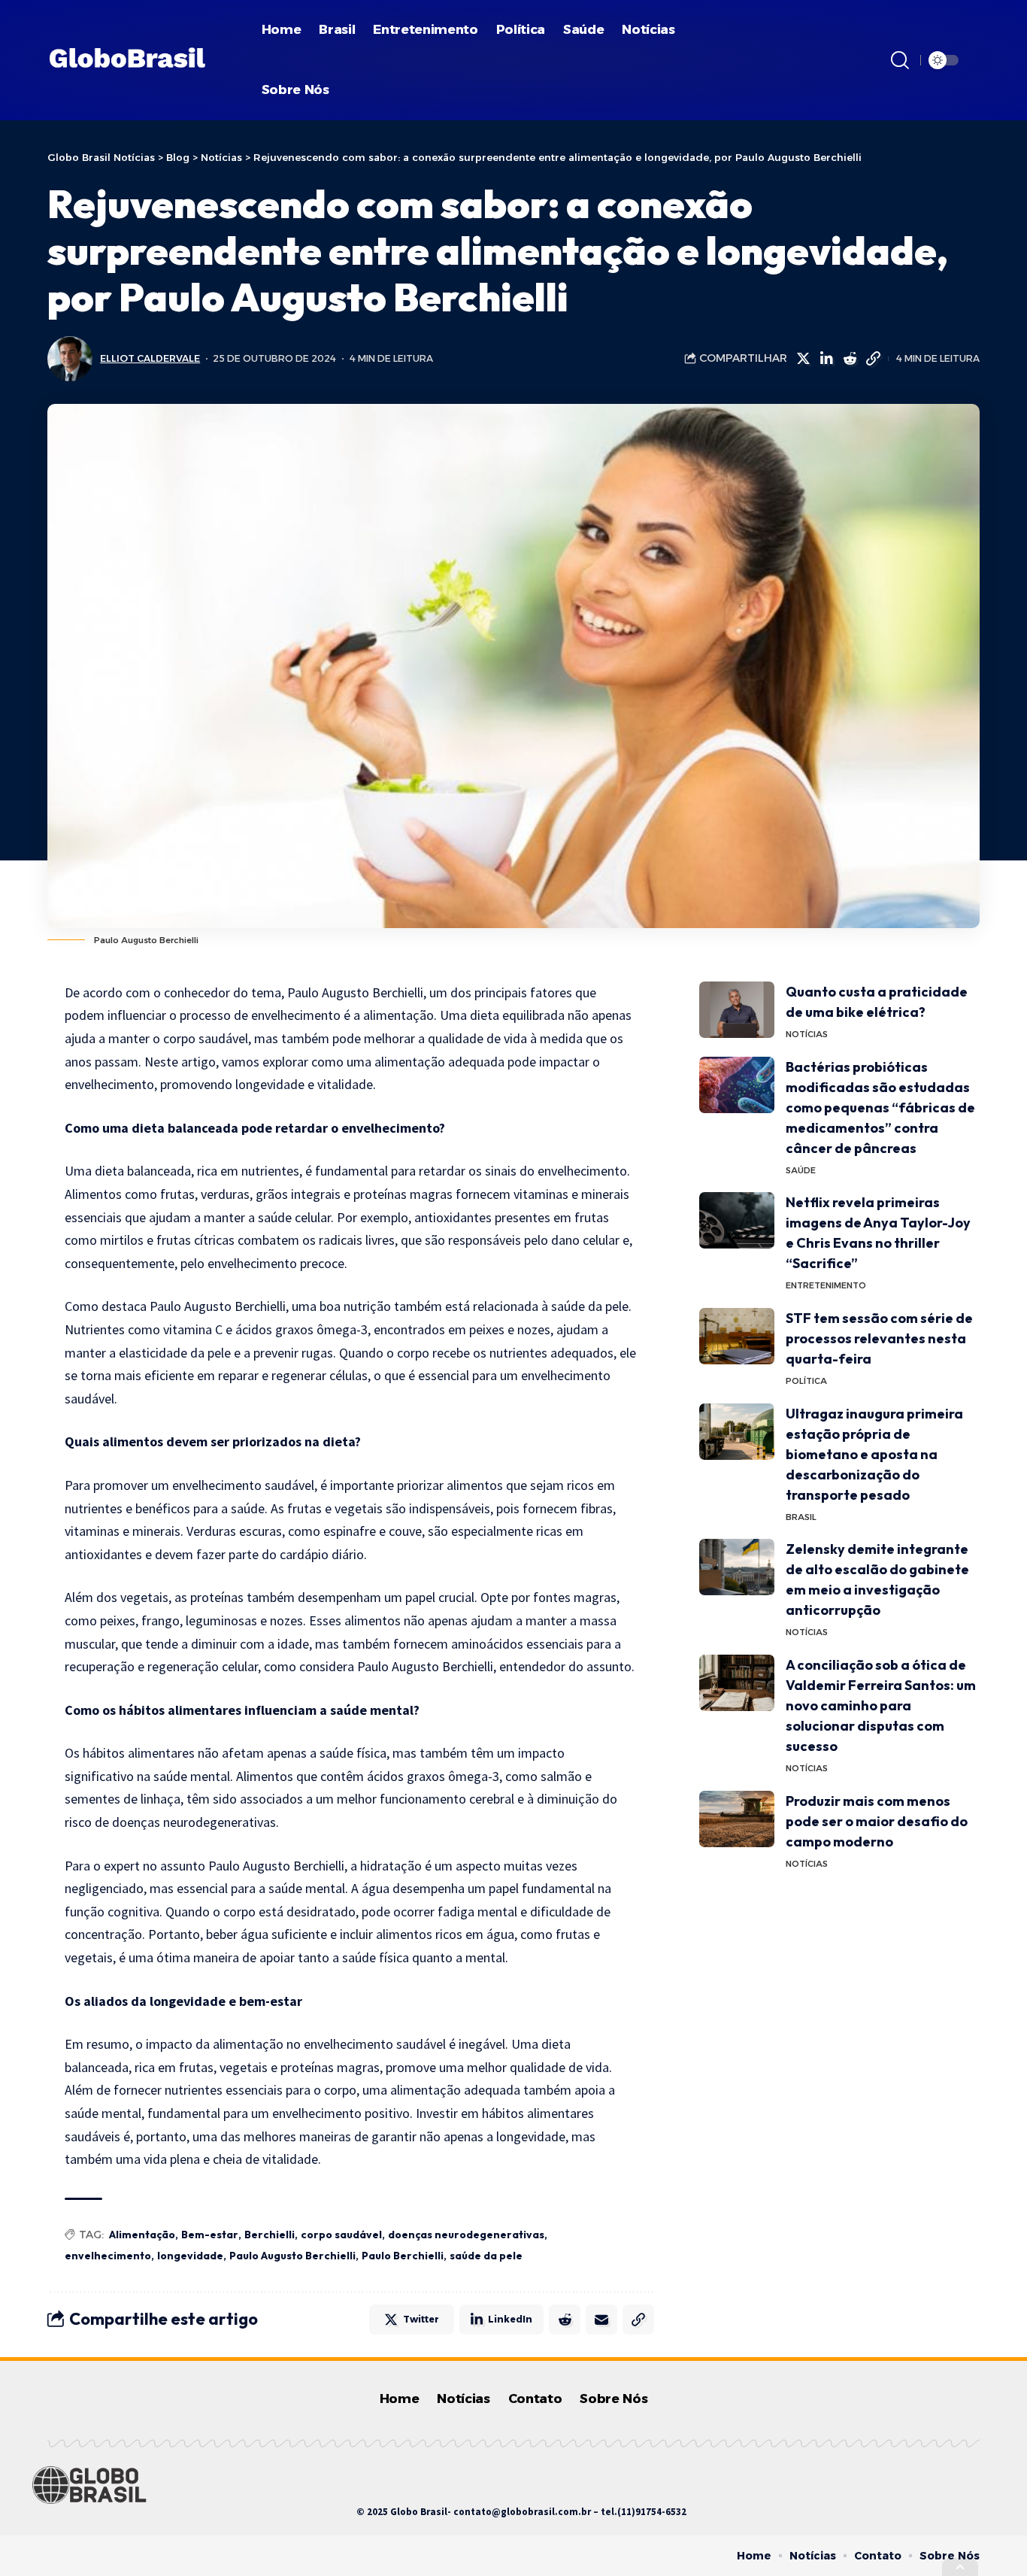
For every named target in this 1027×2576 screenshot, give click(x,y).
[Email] (601, 2320)
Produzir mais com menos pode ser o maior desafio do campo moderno (877, 1821)
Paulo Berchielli (403, 2256)
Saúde (801, 1170)
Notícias (807, 1034)
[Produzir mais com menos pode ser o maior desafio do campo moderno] (737, 1819)
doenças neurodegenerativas (466, 2235)
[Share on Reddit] (850, 359)
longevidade (190, 2256)
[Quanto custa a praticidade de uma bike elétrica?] (737, 1010)
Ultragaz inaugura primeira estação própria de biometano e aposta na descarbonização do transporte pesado (874, 1454)
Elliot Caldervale (150, 358)
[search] (900, 60)
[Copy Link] (873, 359)
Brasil (801, 1517)
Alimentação (142, 2235)
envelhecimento (108, 2256)
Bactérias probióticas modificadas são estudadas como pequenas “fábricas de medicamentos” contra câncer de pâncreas (880, 1107)
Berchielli (270, 2235)
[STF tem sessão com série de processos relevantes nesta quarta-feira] (737, 1336)
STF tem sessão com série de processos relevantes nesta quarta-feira (879, 1338)
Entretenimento (826, 1285)
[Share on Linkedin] (826, 359)
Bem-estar (210, 2235)
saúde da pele (486, 2256)
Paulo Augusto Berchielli (292, 2256)
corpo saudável (341, 2235)
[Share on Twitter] (803, 359)
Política (806, 1381)
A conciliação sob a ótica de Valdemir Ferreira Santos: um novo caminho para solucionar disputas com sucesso (881, 1705)
